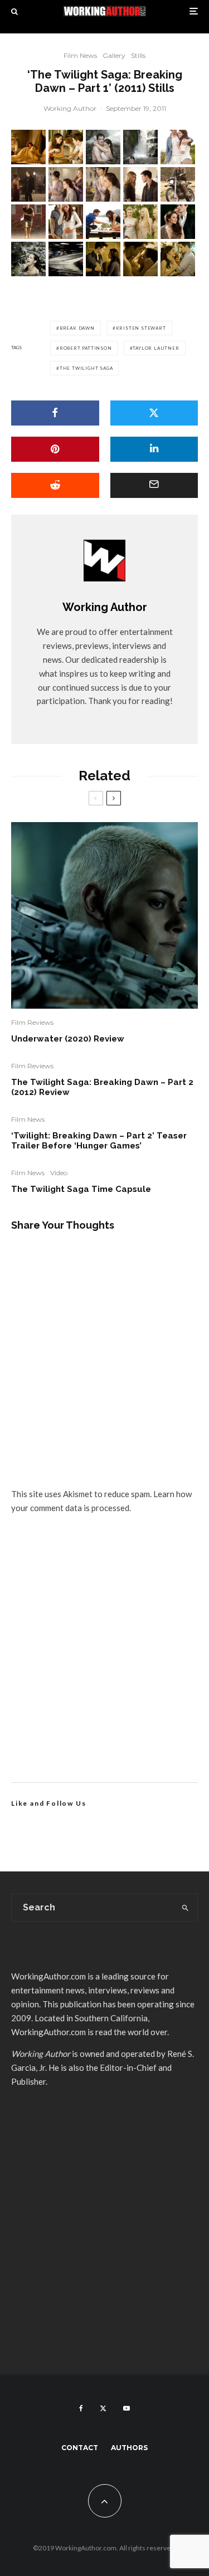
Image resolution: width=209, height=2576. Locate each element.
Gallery (114, 55)
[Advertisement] (104, 1661)
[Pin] (55, 449)
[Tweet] (154, 413)
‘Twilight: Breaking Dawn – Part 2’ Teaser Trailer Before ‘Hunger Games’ (99, 1141)
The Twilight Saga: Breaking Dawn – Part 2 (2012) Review (102, 1087)
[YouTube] (127, 2408)
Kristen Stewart (141, 328)
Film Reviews (32, 1022)
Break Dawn (77, 328)
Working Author (70, 108)
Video (59, 1173)
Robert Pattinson (86, 348)
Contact (80, 2448)
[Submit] (55, 485)
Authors (129, 2448)
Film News (80, 55)
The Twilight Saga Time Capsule (81, 1189)
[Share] (55, 413)
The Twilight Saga (86, 368)
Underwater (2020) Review (68, 1039)
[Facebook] (81, 2408)
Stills (138, 55)
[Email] (154, 485)
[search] (185, 1908)
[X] (103, 2408)
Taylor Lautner (156, 348)
